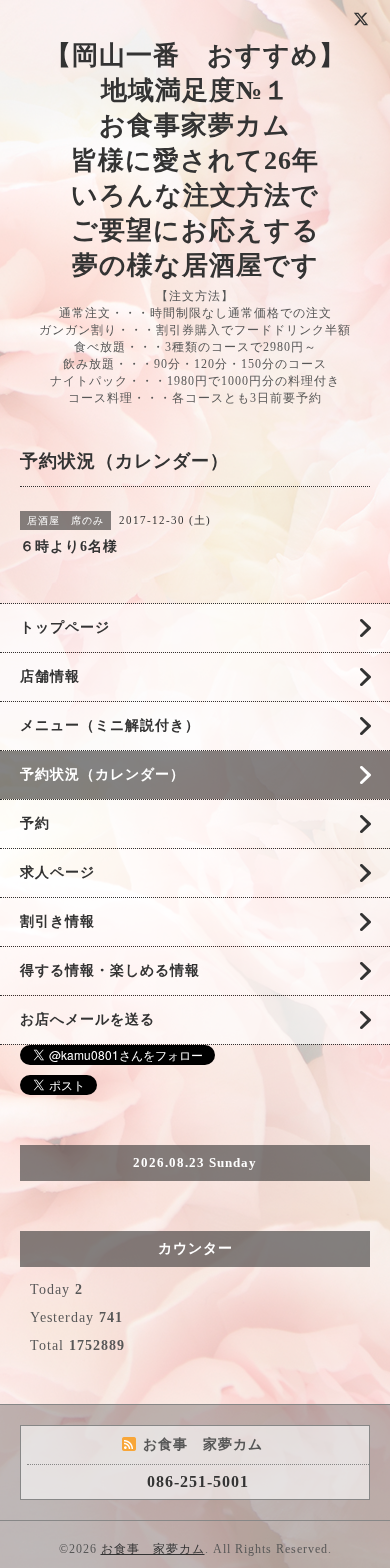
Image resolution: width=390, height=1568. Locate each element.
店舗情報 (50, 676)
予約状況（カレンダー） (102, 774)
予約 (35, 823)
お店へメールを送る (87, 1019)
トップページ (65, 627)
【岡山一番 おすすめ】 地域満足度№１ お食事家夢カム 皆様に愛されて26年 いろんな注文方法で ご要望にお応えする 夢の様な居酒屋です (195, 160)
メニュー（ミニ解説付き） (110, 725)
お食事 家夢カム (153, 1549)
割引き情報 (57, 921)
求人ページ (57, 872)
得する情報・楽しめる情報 (110, 970)
